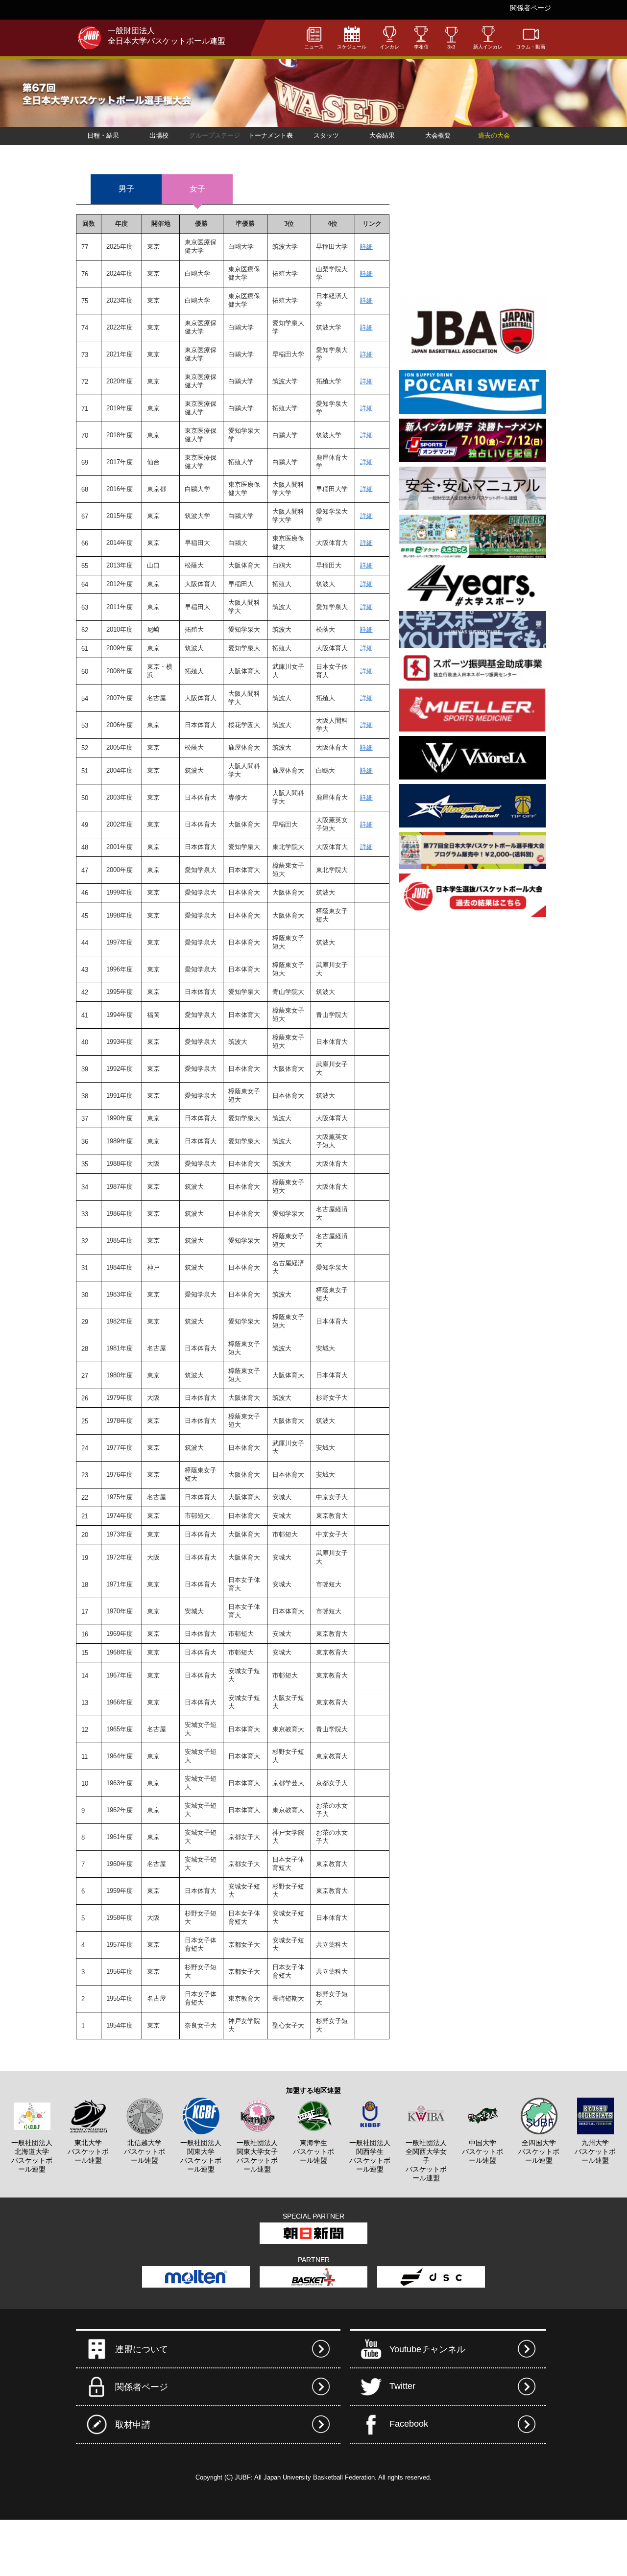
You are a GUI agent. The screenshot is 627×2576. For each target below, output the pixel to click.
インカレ (389, 47)
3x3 (451, 47)
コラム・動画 (531, 47)
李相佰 (421, 47)
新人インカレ (488, 47)
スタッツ (326, 135)
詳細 (366, 247)
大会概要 (438, 135)
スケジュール (352, 47)
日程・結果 (103, 135)
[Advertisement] (473, 231)
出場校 (159, 135)
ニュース (314, 47)
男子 (126, 189)
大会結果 (382, 135)
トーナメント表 (271, 135)
